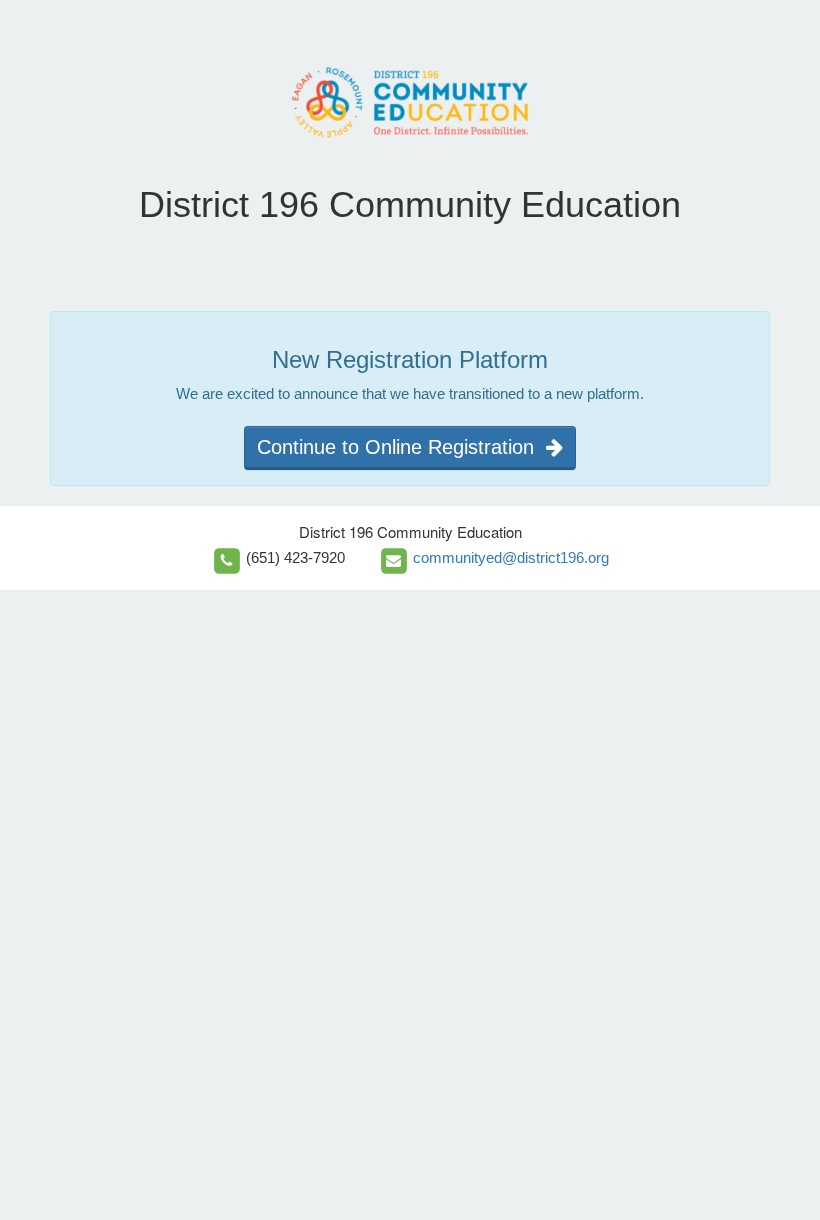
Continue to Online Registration (401, 447)
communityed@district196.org (511, 557)
